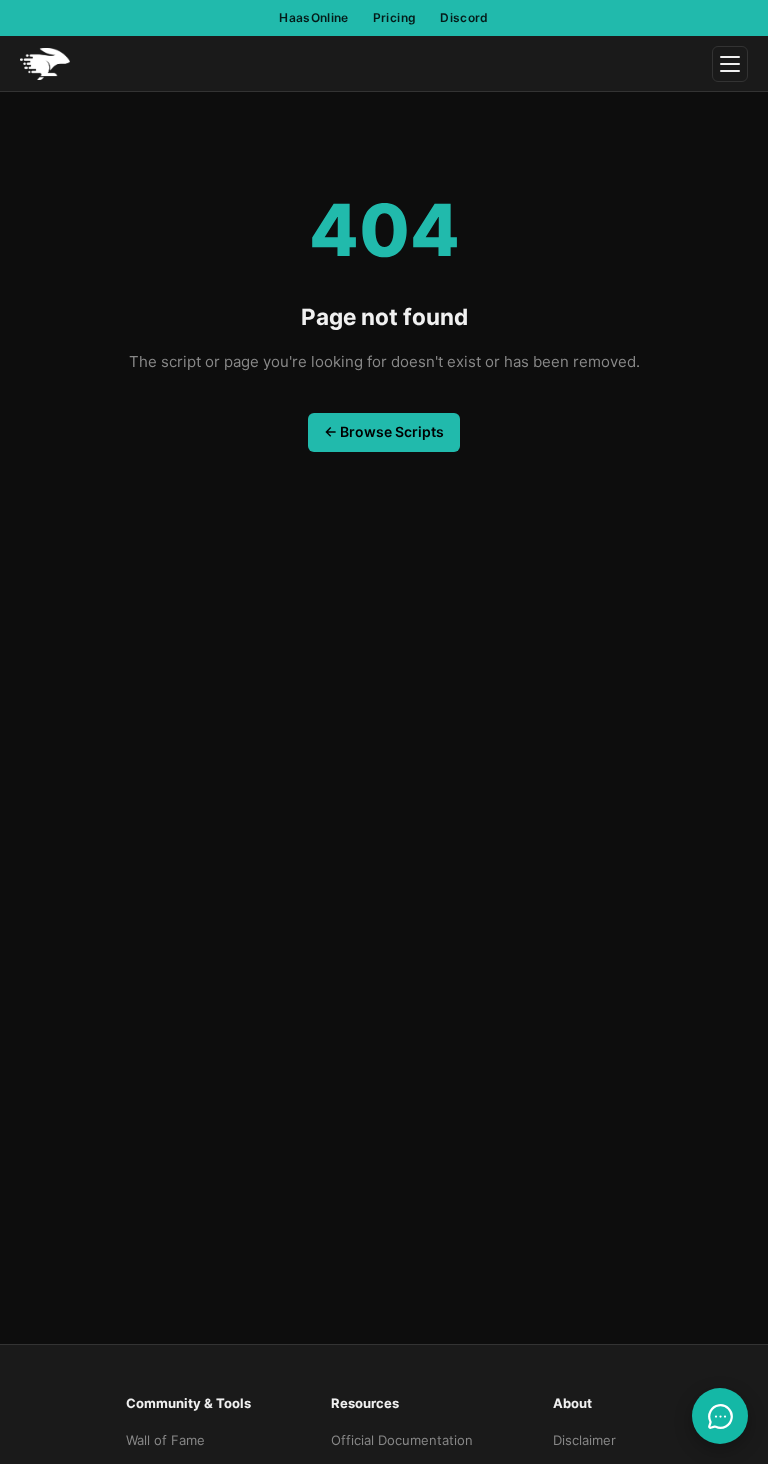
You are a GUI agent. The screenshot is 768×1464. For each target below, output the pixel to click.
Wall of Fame (165, 1440)
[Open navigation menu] (730, 64)
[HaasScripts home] (45, 64)
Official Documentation (402, 1440)
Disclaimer (584, 1440)
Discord (464, 17)
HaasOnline (314, 17)
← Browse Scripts (384, 431)
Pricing (395, 17)
